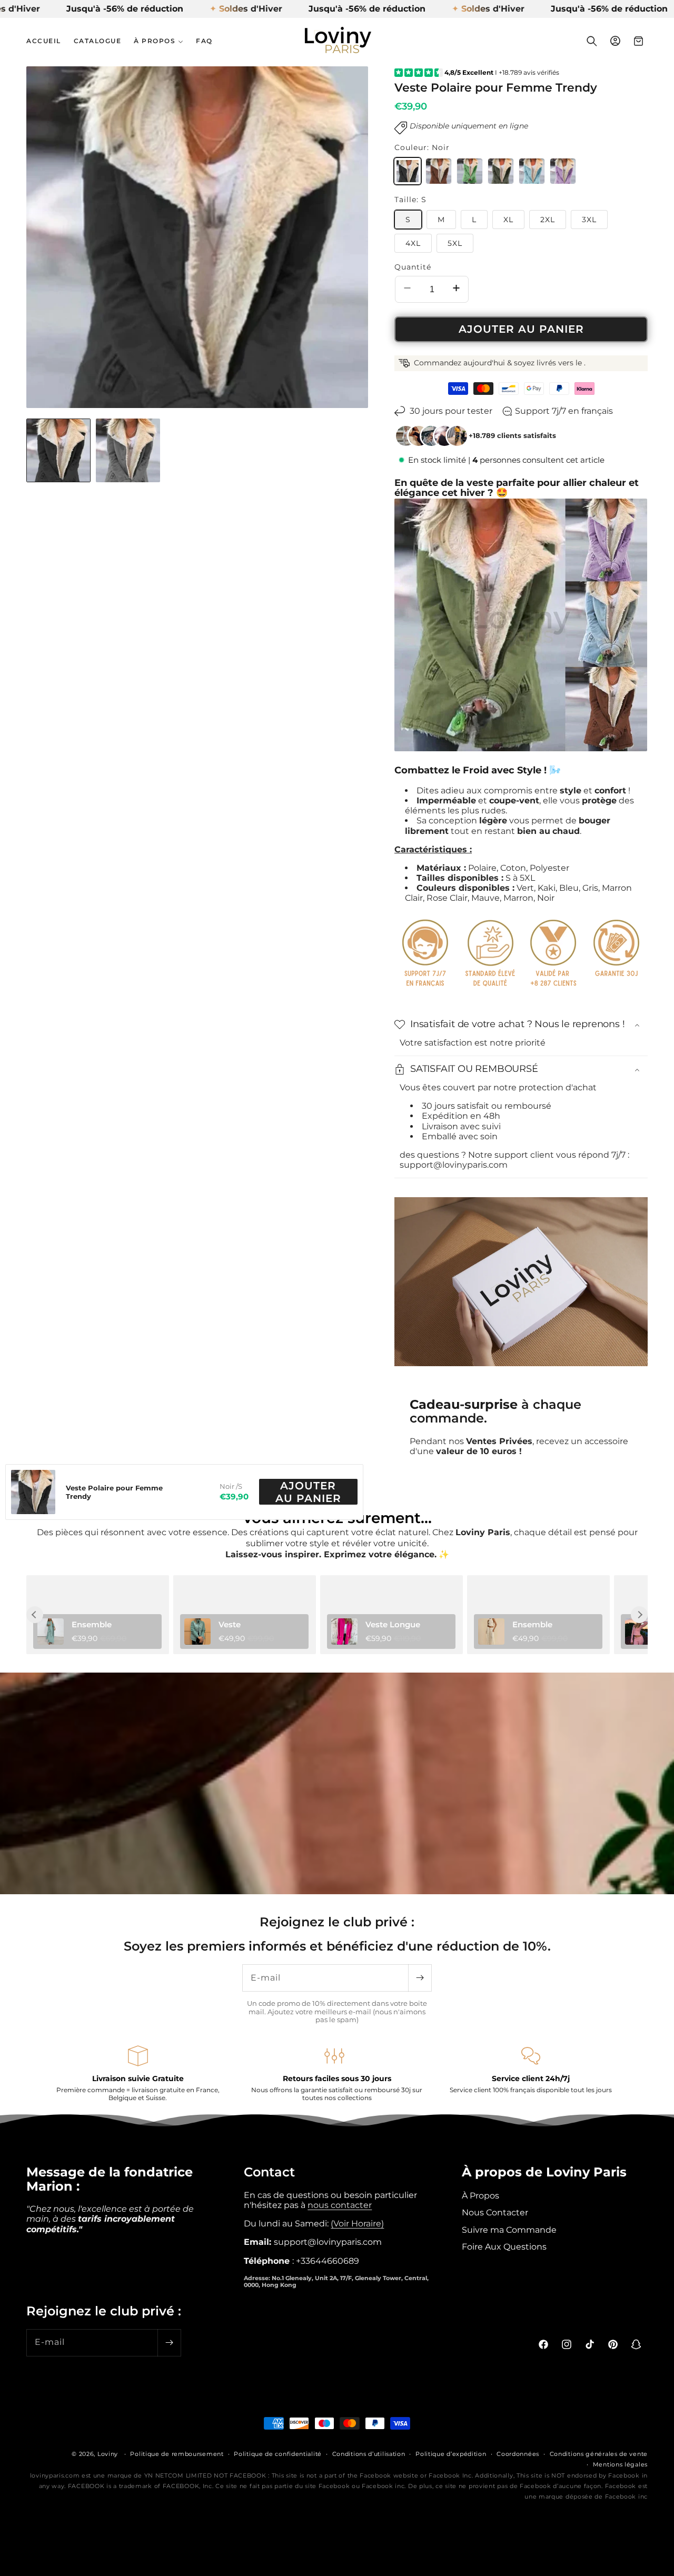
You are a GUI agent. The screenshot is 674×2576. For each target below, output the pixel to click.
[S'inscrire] (420, 1978)
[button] (158, 41)
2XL (548, 220)
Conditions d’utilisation (369, 2454)
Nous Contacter (495, 2212)
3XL (589, 220)
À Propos (480, 2195)
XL (508, 220)
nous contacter (340, 2205)
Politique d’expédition (451, 2454)
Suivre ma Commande (509, 2229)
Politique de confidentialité (278, 2454)
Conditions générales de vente (599, 2454)
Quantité (413, 267)
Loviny (108, 2454)
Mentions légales (620, 2464)
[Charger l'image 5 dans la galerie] (128, 451)
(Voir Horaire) (357, 2223)
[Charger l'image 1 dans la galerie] (58, 451)
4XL (413, 243)
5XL (455, 243)
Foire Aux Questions (504, 2246)
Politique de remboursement (177, 2454)
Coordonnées (518, 2454)
